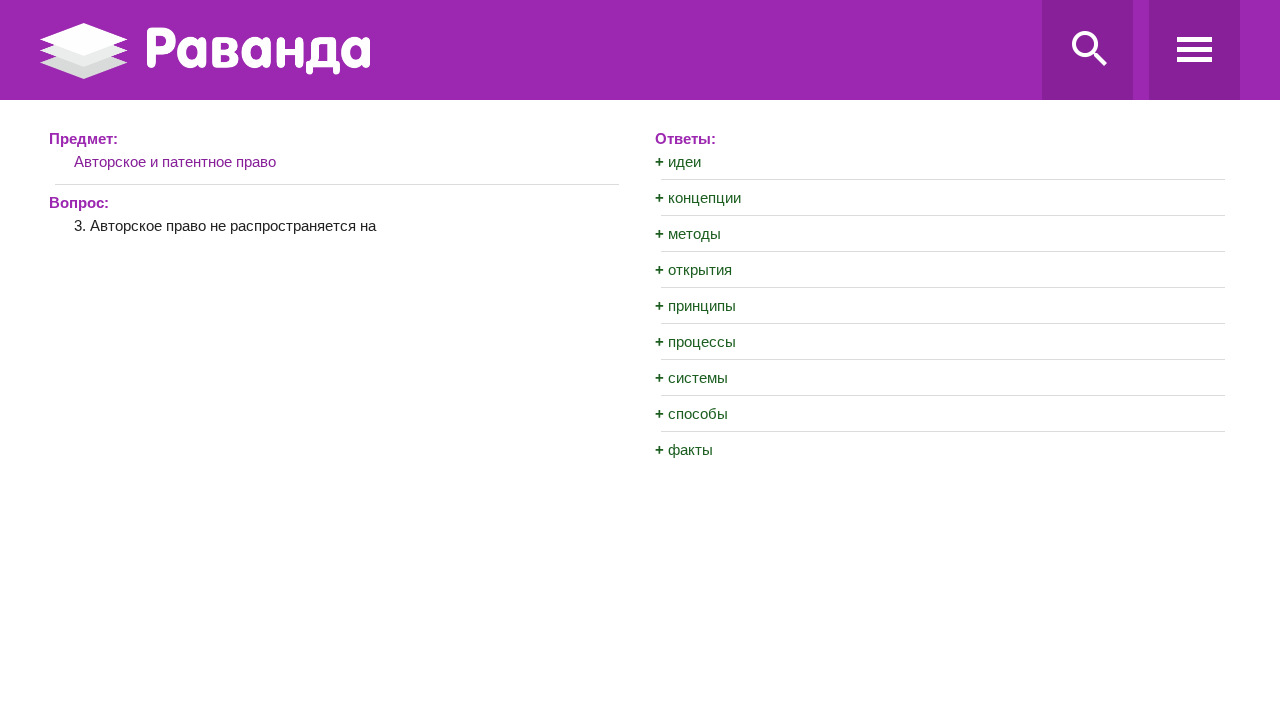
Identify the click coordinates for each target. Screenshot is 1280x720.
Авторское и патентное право (175, 161)
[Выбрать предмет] (1194, 50)
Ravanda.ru (535, 51)
